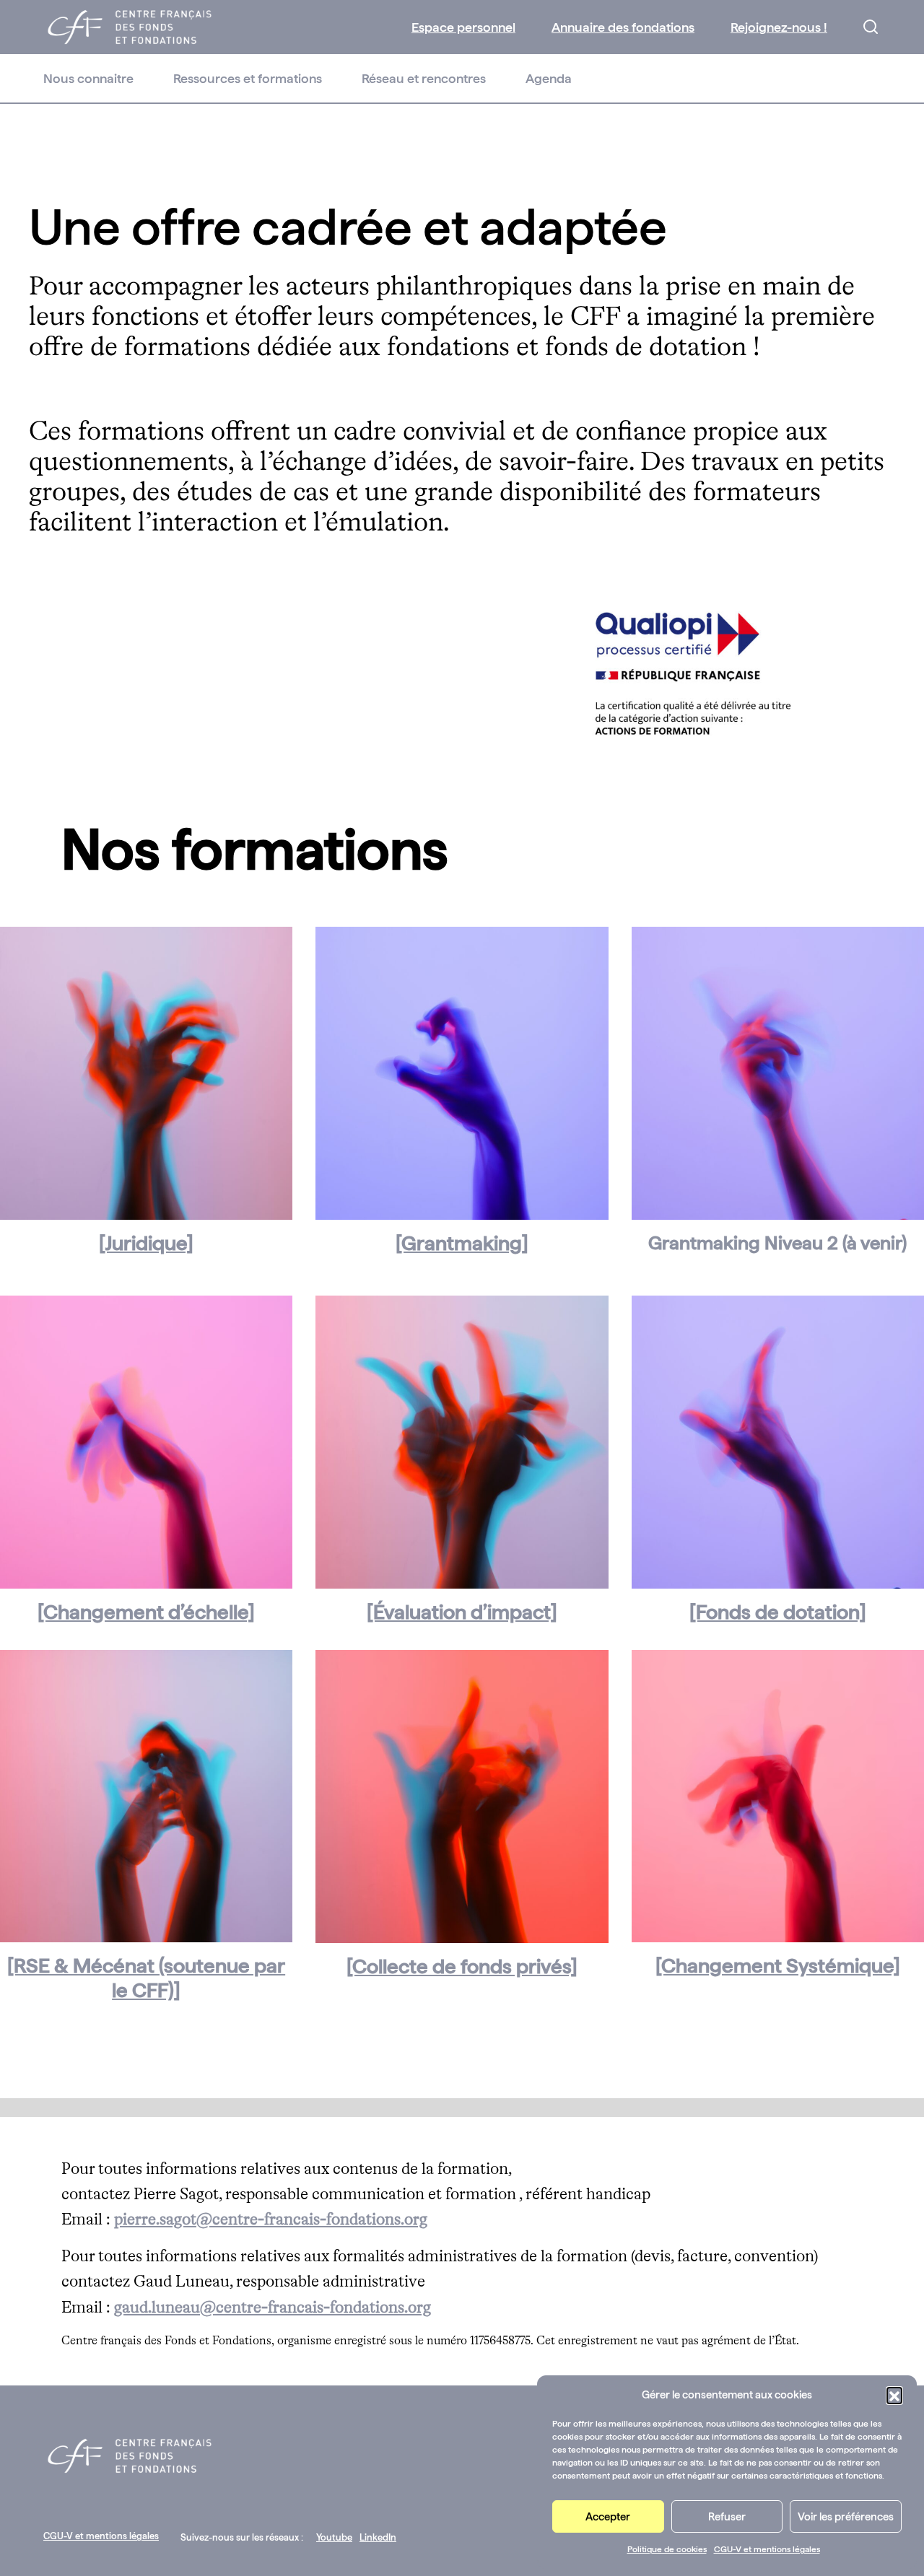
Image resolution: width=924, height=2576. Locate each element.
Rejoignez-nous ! (779, 27)
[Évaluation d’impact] (462, 1612)
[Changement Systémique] (778, 1965)
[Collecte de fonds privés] (462, 1966)
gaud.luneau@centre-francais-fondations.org (273, 2308)
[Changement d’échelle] (146, 1612)
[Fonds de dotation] (778, 1612)
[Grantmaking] (462, 1243)
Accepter (608, 2517)
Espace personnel (463, 27)
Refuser (727, 2517)
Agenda (549, 78)
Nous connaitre (88, 78)
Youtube (334, 2537)
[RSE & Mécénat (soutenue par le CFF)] (146, 1978)
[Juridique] (146, 1243)
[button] (894, 2395)
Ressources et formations (248, 78)
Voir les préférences (846, 2517)
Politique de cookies (667, 2549)
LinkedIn (378, 2537)
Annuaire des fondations (623, 27)
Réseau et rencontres (424, 78)
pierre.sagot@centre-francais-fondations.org (271, 2220)
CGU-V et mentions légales (767, 2549)
